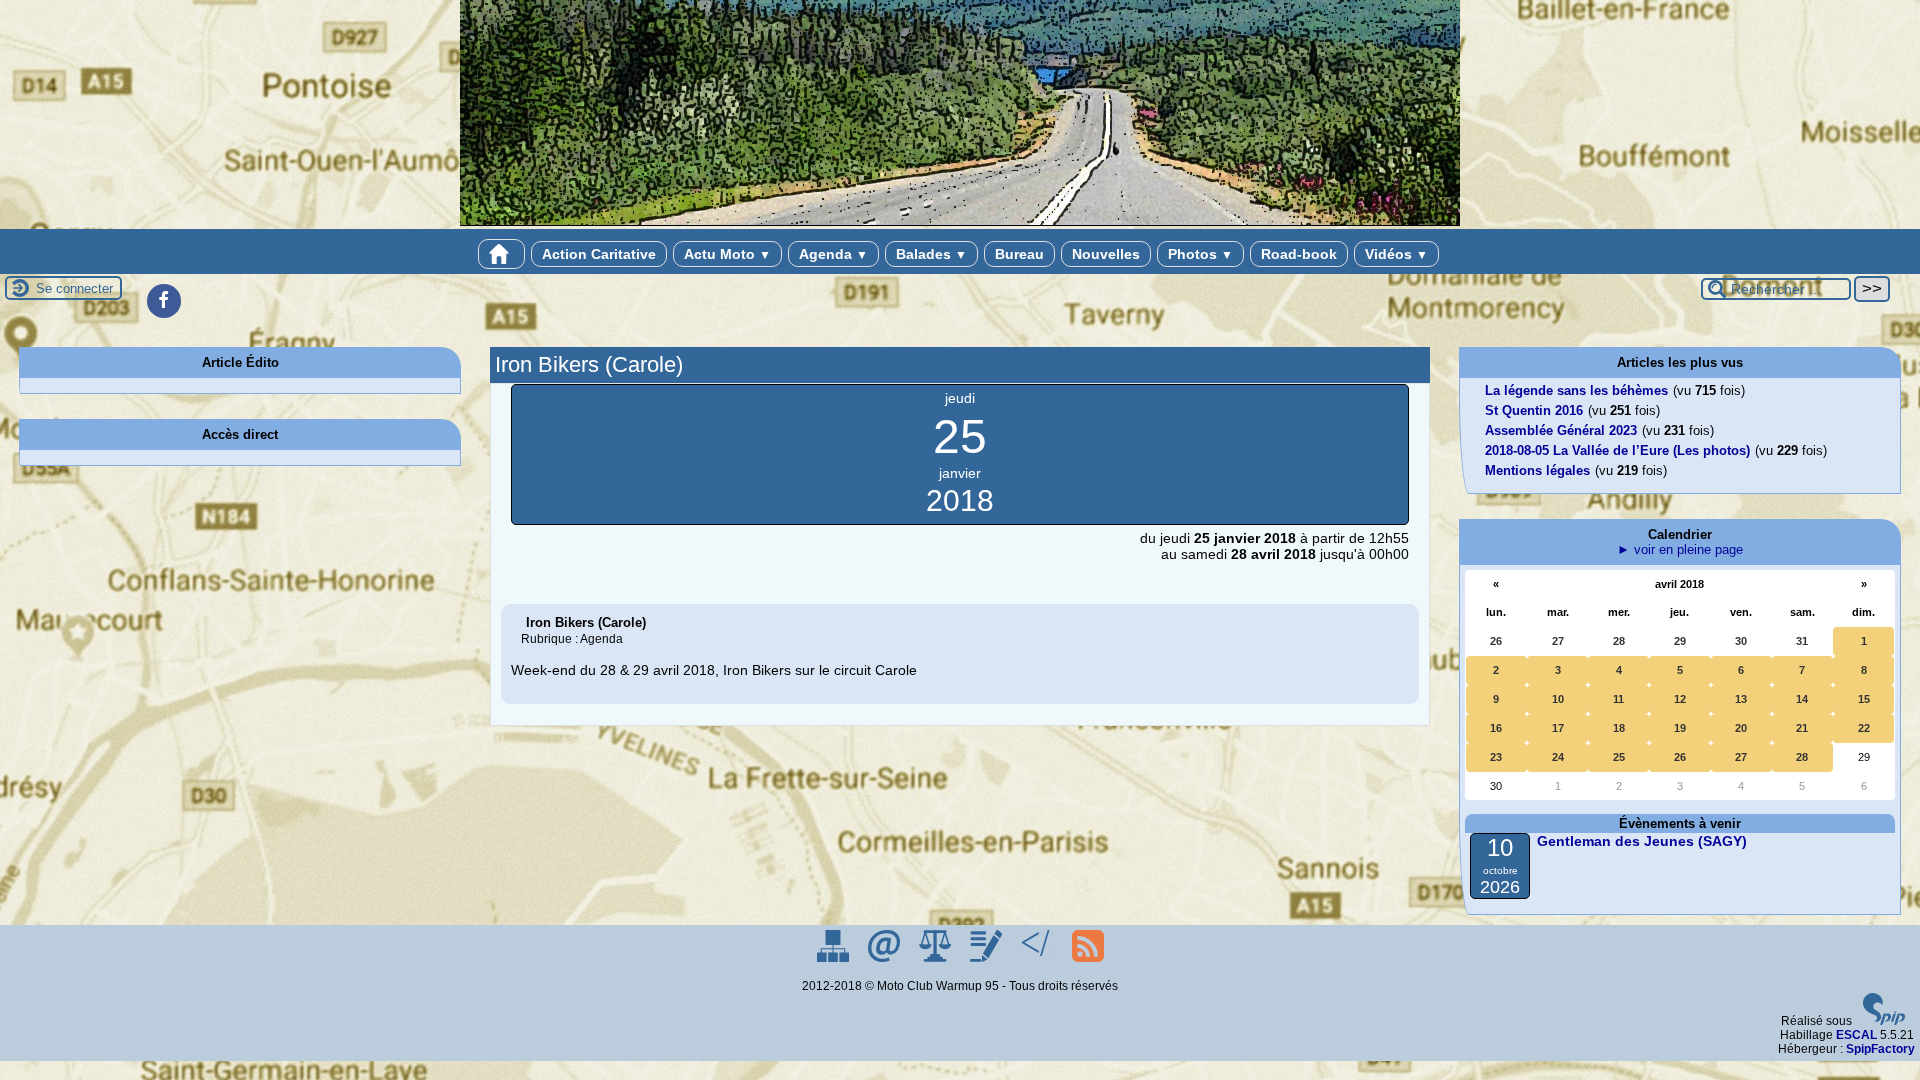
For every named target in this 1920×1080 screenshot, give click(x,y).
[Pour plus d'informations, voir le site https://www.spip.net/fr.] (1884, 1021)
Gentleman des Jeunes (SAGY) (1642, 841)
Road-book (1299, 254)
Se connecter (74, 288)
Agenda (833, 254)
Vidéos (1396, 254)
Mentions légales (1537, 470)
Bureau (1019, 254)
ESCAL (1856, 1035)
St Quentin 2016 (1534, 410)
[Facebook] (164, 301)
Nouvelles (1106, 254)
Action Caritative (599, 254)
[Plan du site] (834, 958)
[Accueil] (501, 254)
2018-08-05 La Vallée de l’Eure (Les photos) (1617, 450)
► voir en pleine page (1680, 549)
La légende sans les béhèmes (1576, 390)
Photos (1200, 254)
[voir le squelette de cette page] (1038, 958)
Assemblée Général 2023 (1561, 430)
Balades (931, 254)
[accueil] (960, 222)
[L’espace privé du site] (987, 958)
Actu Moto (727, 254)
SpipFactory (1880, 1049)
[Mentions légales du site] (936, 958)
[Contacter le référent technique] (885, 958)
